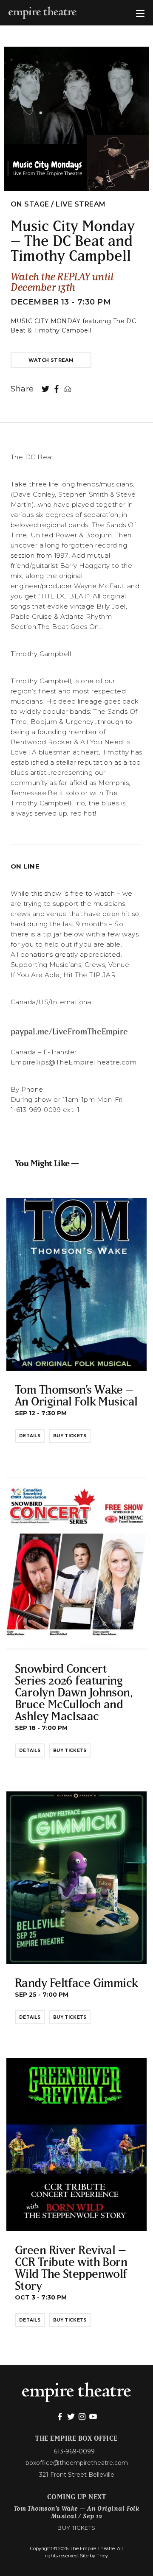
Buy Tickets (70, 1436)
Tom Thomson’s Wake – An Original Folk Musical (76, 1395)
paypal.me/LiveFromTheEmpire (69, 1031)
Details (30, 1436)
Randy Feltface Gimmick (76, 1982)
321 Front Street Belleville (77, 2475)
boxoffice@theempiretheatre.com (77, 2463)
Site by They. (94, 2556)
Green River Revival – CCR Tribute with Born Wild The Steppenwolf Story (71, 2267)
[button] (140, 13)
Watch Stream (51, 360)
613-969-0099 (74, 2451)
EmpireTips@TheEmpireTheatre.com (74, 1062)
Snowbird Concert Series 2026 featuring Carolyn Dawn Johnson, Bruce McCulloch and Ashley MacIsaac (74, 1692)
